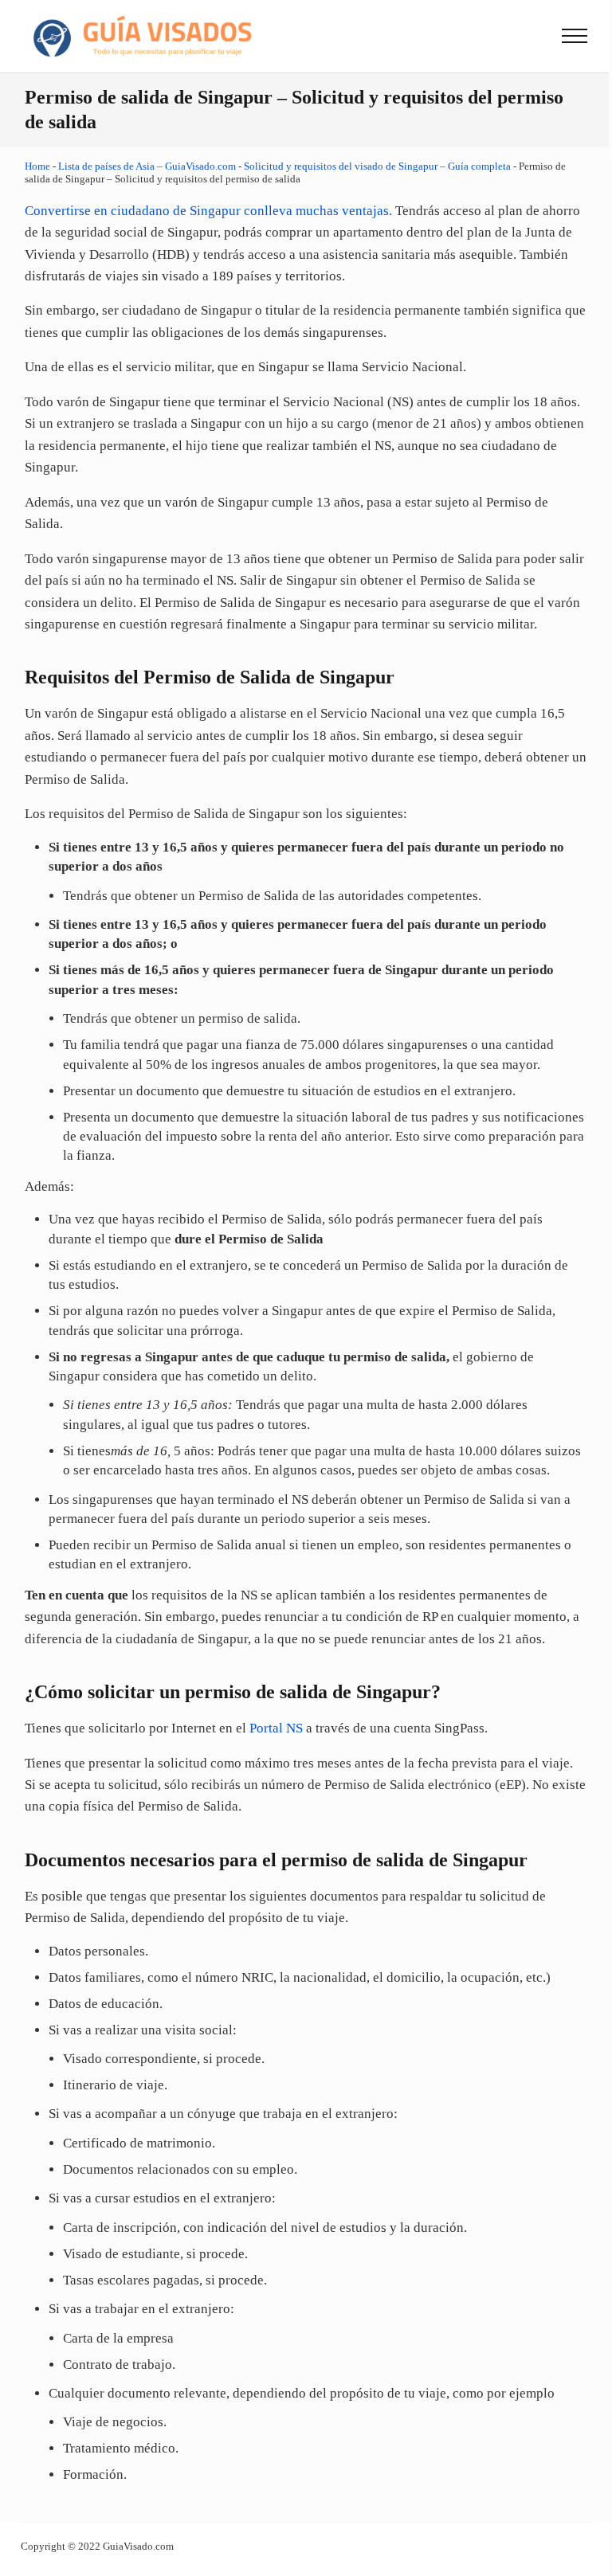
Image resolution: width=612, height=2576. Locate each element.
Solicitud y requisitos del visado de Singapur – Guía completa (377, 166)
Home (37, 166)
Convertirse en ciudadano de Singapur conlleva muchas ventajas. (208, 211)
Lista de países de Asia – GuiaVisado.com (147, 166)
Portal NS (276, 1728)
